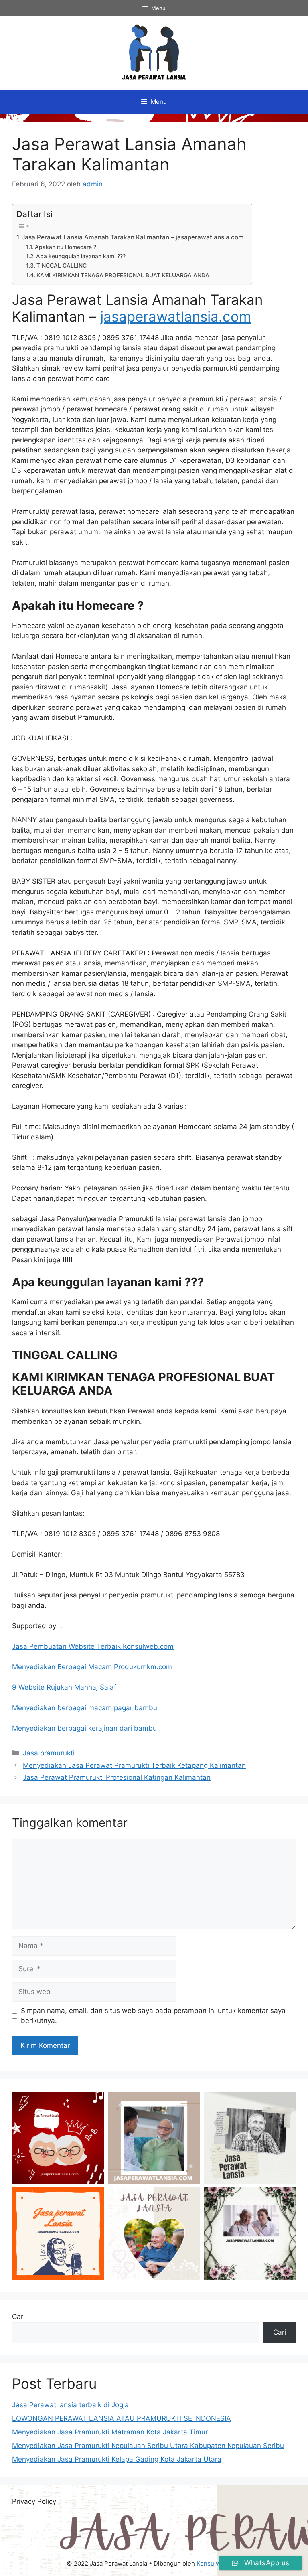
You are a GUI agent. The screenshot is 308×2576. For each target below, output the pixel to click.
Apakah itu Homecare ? (66, 247)
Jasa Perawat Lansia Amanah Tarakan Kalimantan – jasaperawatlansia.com (133, 237)
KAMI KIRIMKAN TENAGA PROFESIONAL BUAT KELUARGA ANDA (123, 275)
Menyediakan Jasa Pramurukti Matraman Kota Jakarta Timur (110, 2432)
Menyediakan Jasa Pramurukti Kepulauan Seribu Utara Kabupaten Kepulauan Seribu (148, 2446)
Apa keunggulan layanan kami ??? (81, 256)
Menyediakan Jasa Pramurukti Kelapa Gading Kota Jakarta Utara (117, 2459)
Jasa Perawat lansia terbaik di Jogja (70, 2405)
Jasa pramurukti (49, 1753)
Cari (18, 2317)
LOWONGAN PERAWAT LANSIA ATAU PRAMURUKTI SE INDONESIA (122, 2418)
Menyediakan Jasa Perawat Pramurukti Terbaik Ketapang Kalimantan (134, 1765)
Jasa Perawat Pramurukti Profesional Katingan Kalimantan (117, 1777)
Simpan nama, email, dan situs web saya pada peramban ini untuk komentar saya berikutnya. (153, 2016)
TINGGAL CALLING (62, 266)
